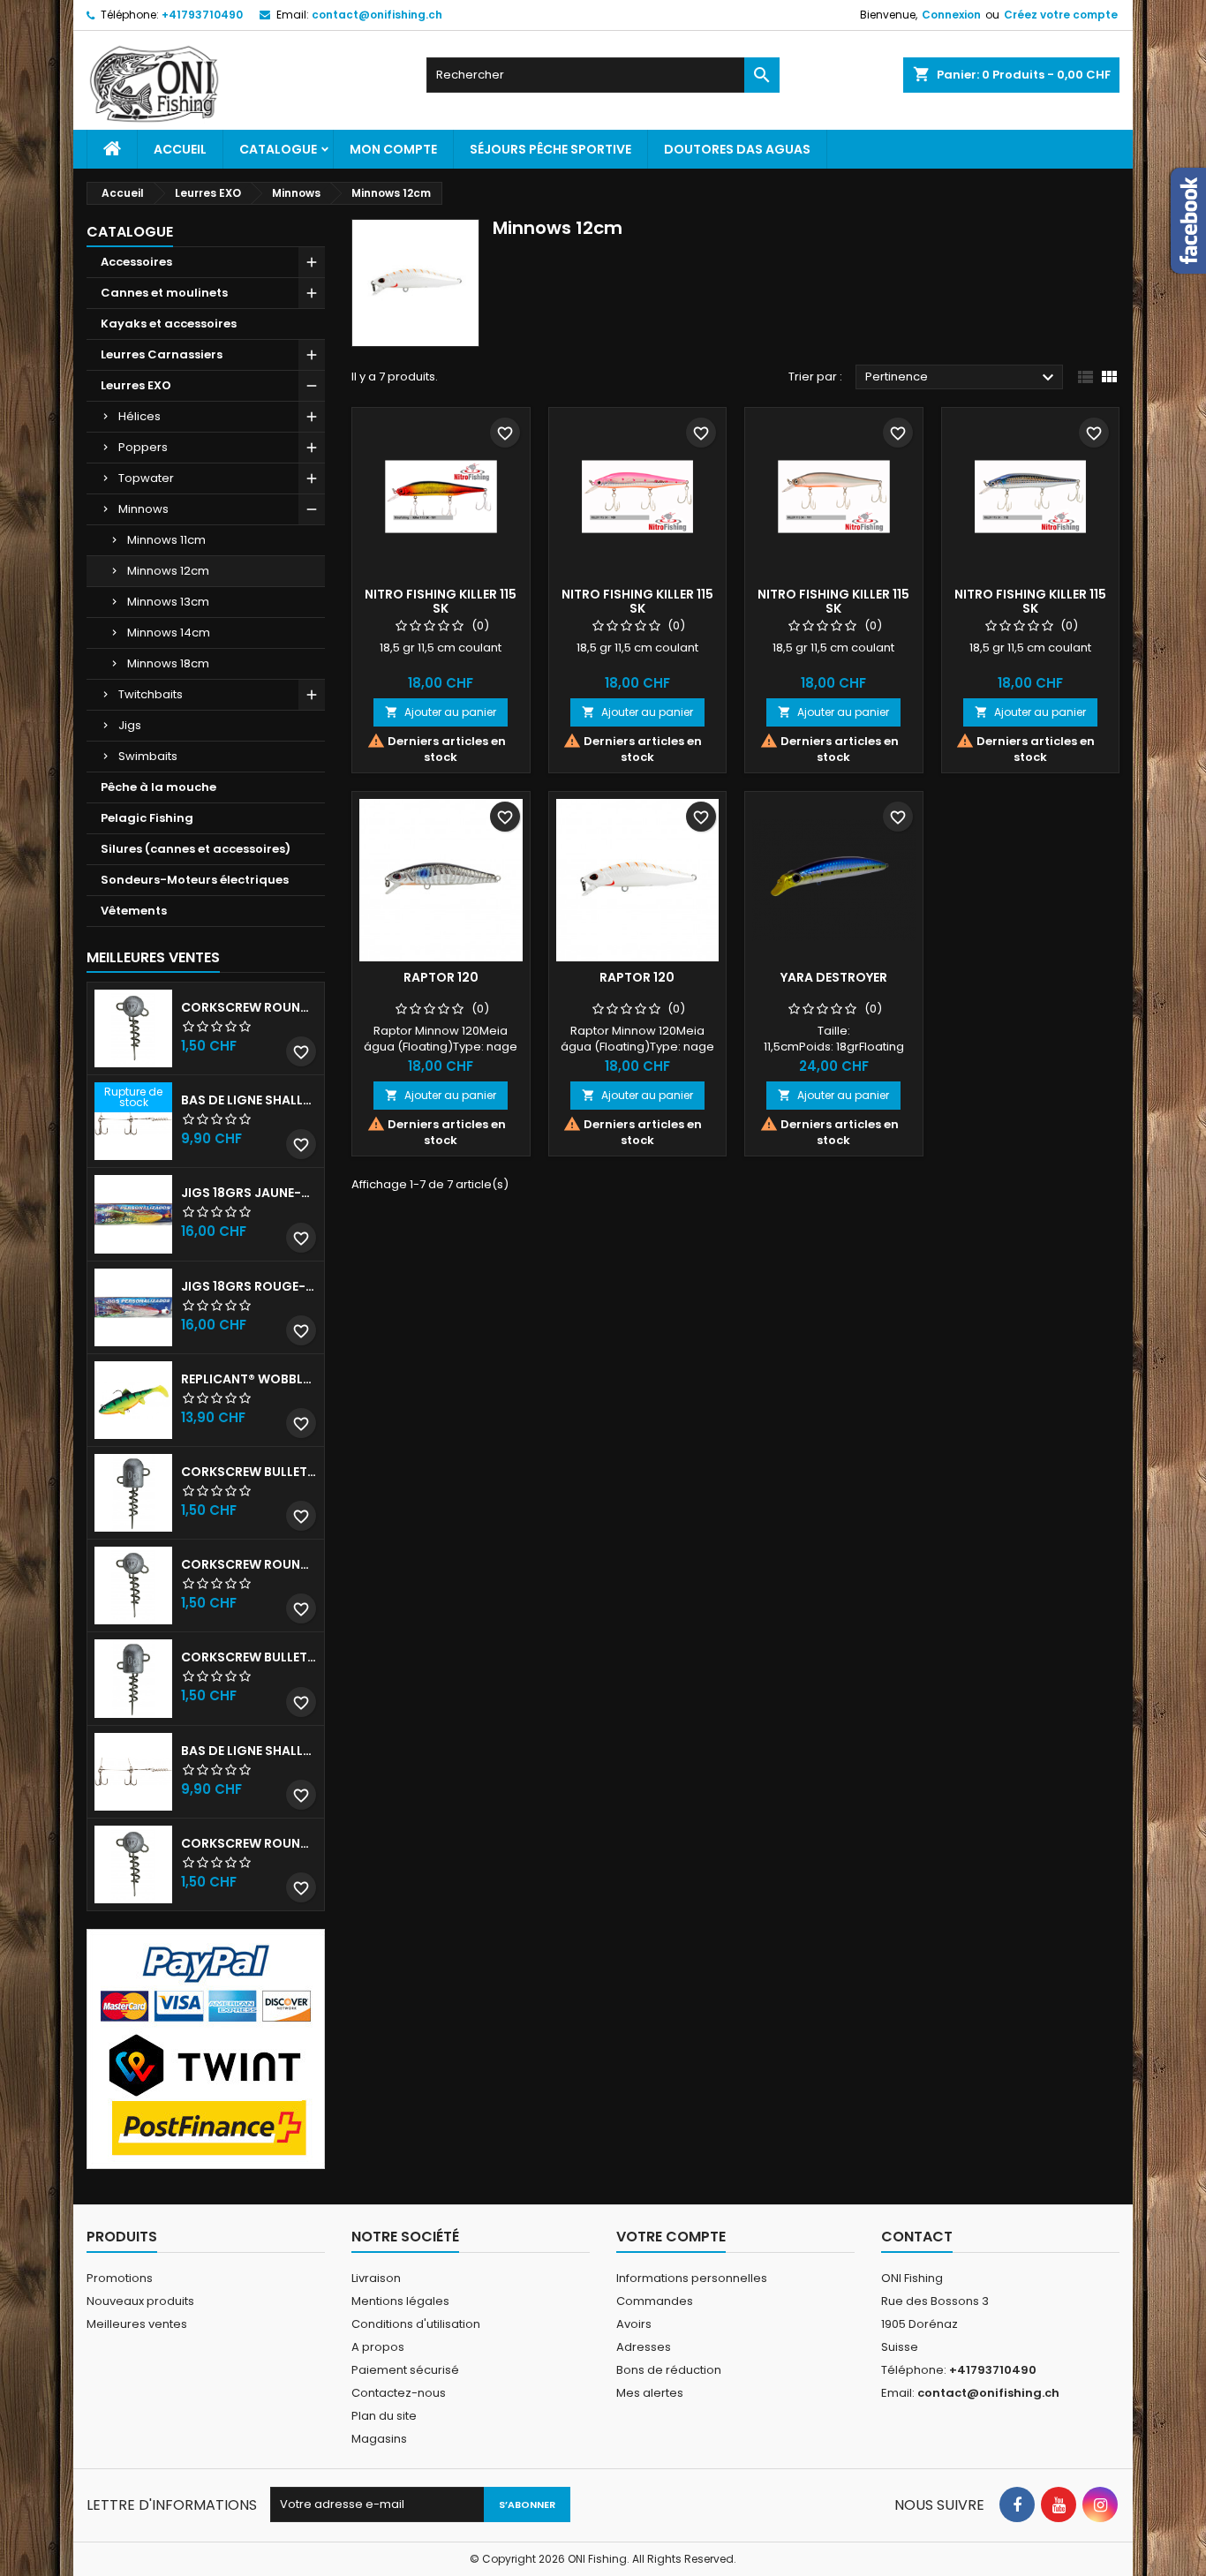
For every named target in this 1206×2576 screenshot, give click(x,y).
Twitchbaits (151, 694)
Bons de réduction (669, 2370)
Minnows (143, 509)
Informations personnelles (692, 2278)
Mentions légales (400, 2301)
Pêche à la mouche (158, 787)
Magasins (379, 2439)
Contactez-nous (399, 2393)
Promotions (120, 2278)
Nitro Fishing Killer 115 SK (441, 601)
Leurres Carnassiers (162, 354)
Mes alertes (650, 2393)
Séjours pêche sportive (550, 149)
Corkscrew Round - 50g (249, 1564)
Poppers (143, 447)
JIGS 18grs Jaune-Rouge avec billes (249, 1193)
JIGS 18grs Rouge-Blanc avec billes (249, 1286)
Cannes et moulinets (164, 293)
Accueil (180, 149)
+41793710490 (202, 15)
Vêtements (134, 911)
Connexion (951, 15)
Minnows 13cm (168, 602)
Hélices (139, 416)
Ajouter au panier (441, 712)
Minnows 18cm (168, 663)
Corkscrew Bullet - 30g (249, 1472)
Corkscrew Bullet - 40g (249, 1657)
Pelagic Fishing (147, 818)
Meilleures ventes (137, 2324)
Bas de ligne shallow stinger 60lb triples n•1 (249, 1100)
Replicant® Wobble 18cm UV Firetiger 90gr (249, 1379)
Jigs (130, 725)
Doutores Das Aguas (737, 149)
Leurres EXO (136, 385)
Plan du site (384, 2416)
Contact (917, 2237)
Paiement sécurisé (405, 2370)
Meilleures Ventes (153, 957)
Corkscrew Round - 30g (249, 1007)
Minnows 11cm (166, 540)
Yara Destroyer (834, 977)
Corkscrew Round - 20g (249, 1843)
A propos (378, 2347)
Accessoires (136, 262)
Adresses (644, 2347)
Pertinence (962, 378)
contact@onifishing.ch (377, 15)
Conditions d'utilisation (416, 2324)
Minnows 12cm (168, 571)
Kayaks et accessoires (169, 324)
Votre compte (671, 2237)
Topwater (146, 478)
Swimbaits (148, 756)
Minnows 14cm (169, 633)
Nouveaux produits (140, 2301)
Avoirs (634, 2324)
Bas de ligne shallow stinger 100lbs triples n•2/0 (249, 1751)
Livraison (376, 2278)
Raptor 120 (441, 977)
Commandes (655, 2301)
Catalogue (278, 149)
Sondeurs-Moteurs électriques (195, 880)
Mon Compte (393, 149)
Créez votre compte (1061, 15)
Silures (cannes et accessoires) (196, 849)
